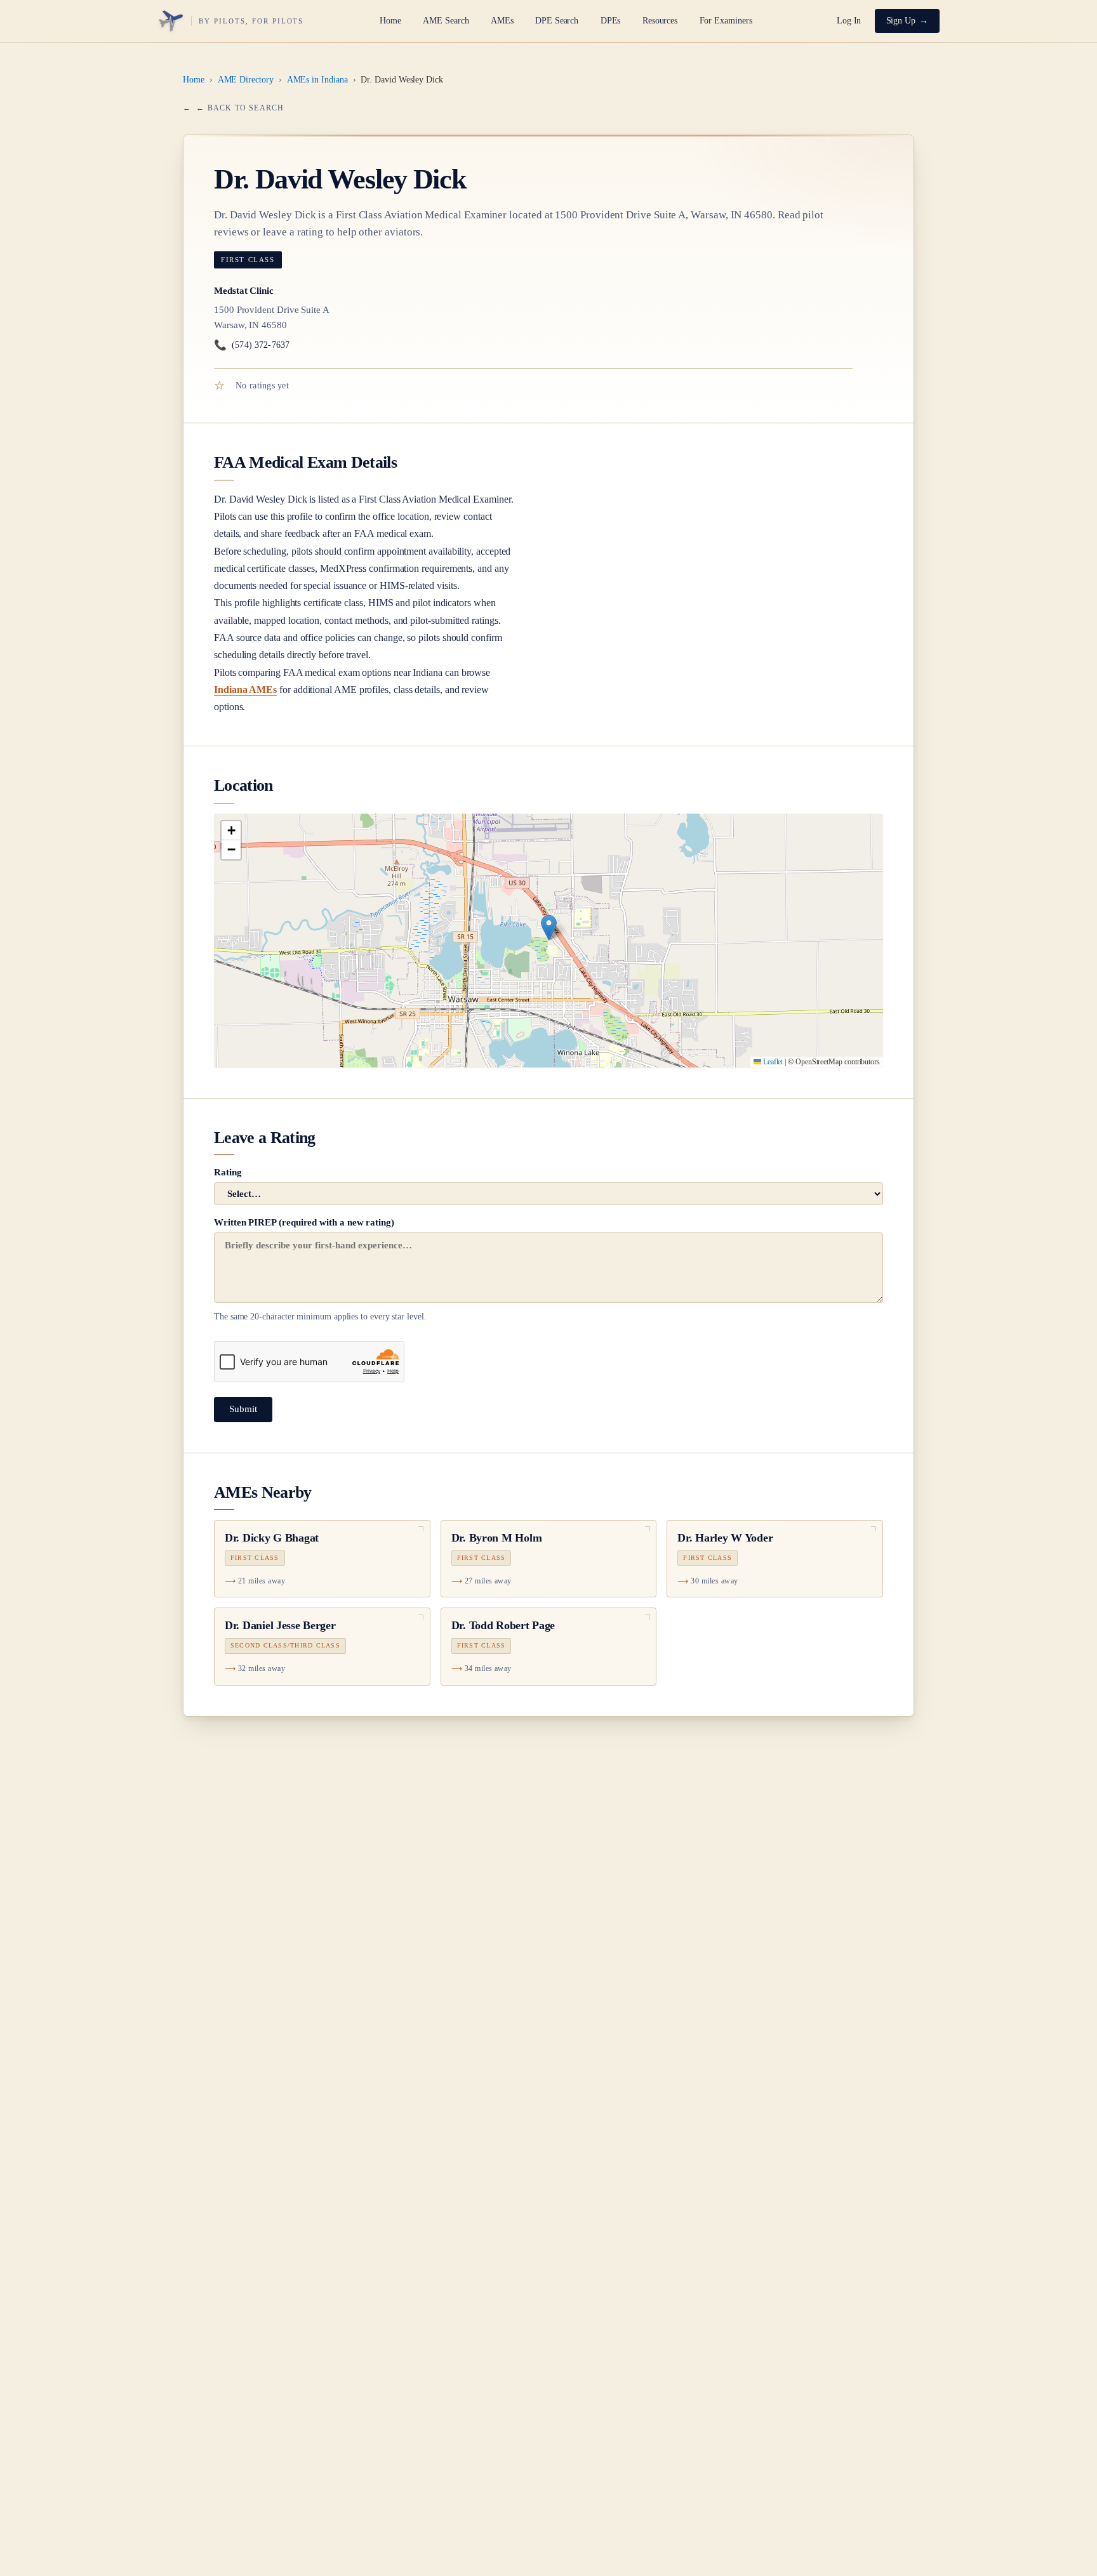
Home (390, 21)
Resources (660, 21)
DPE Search (557, 21)
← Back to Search (240, 108)
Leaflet (772, 1062)
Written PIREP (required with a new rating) (320, 1269)
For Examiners (726, 21)
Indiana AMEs (245, 690)
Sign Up (901, 21)
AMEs (502, 21)
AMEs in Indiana (317, 80)
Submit (243, 1409)
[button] (549, 928)
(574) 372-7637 (252, 345)
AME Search (446, 21)
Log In (849, 21)
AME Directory (246, 80)
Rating (228, 1172)
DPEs (611, 21)
